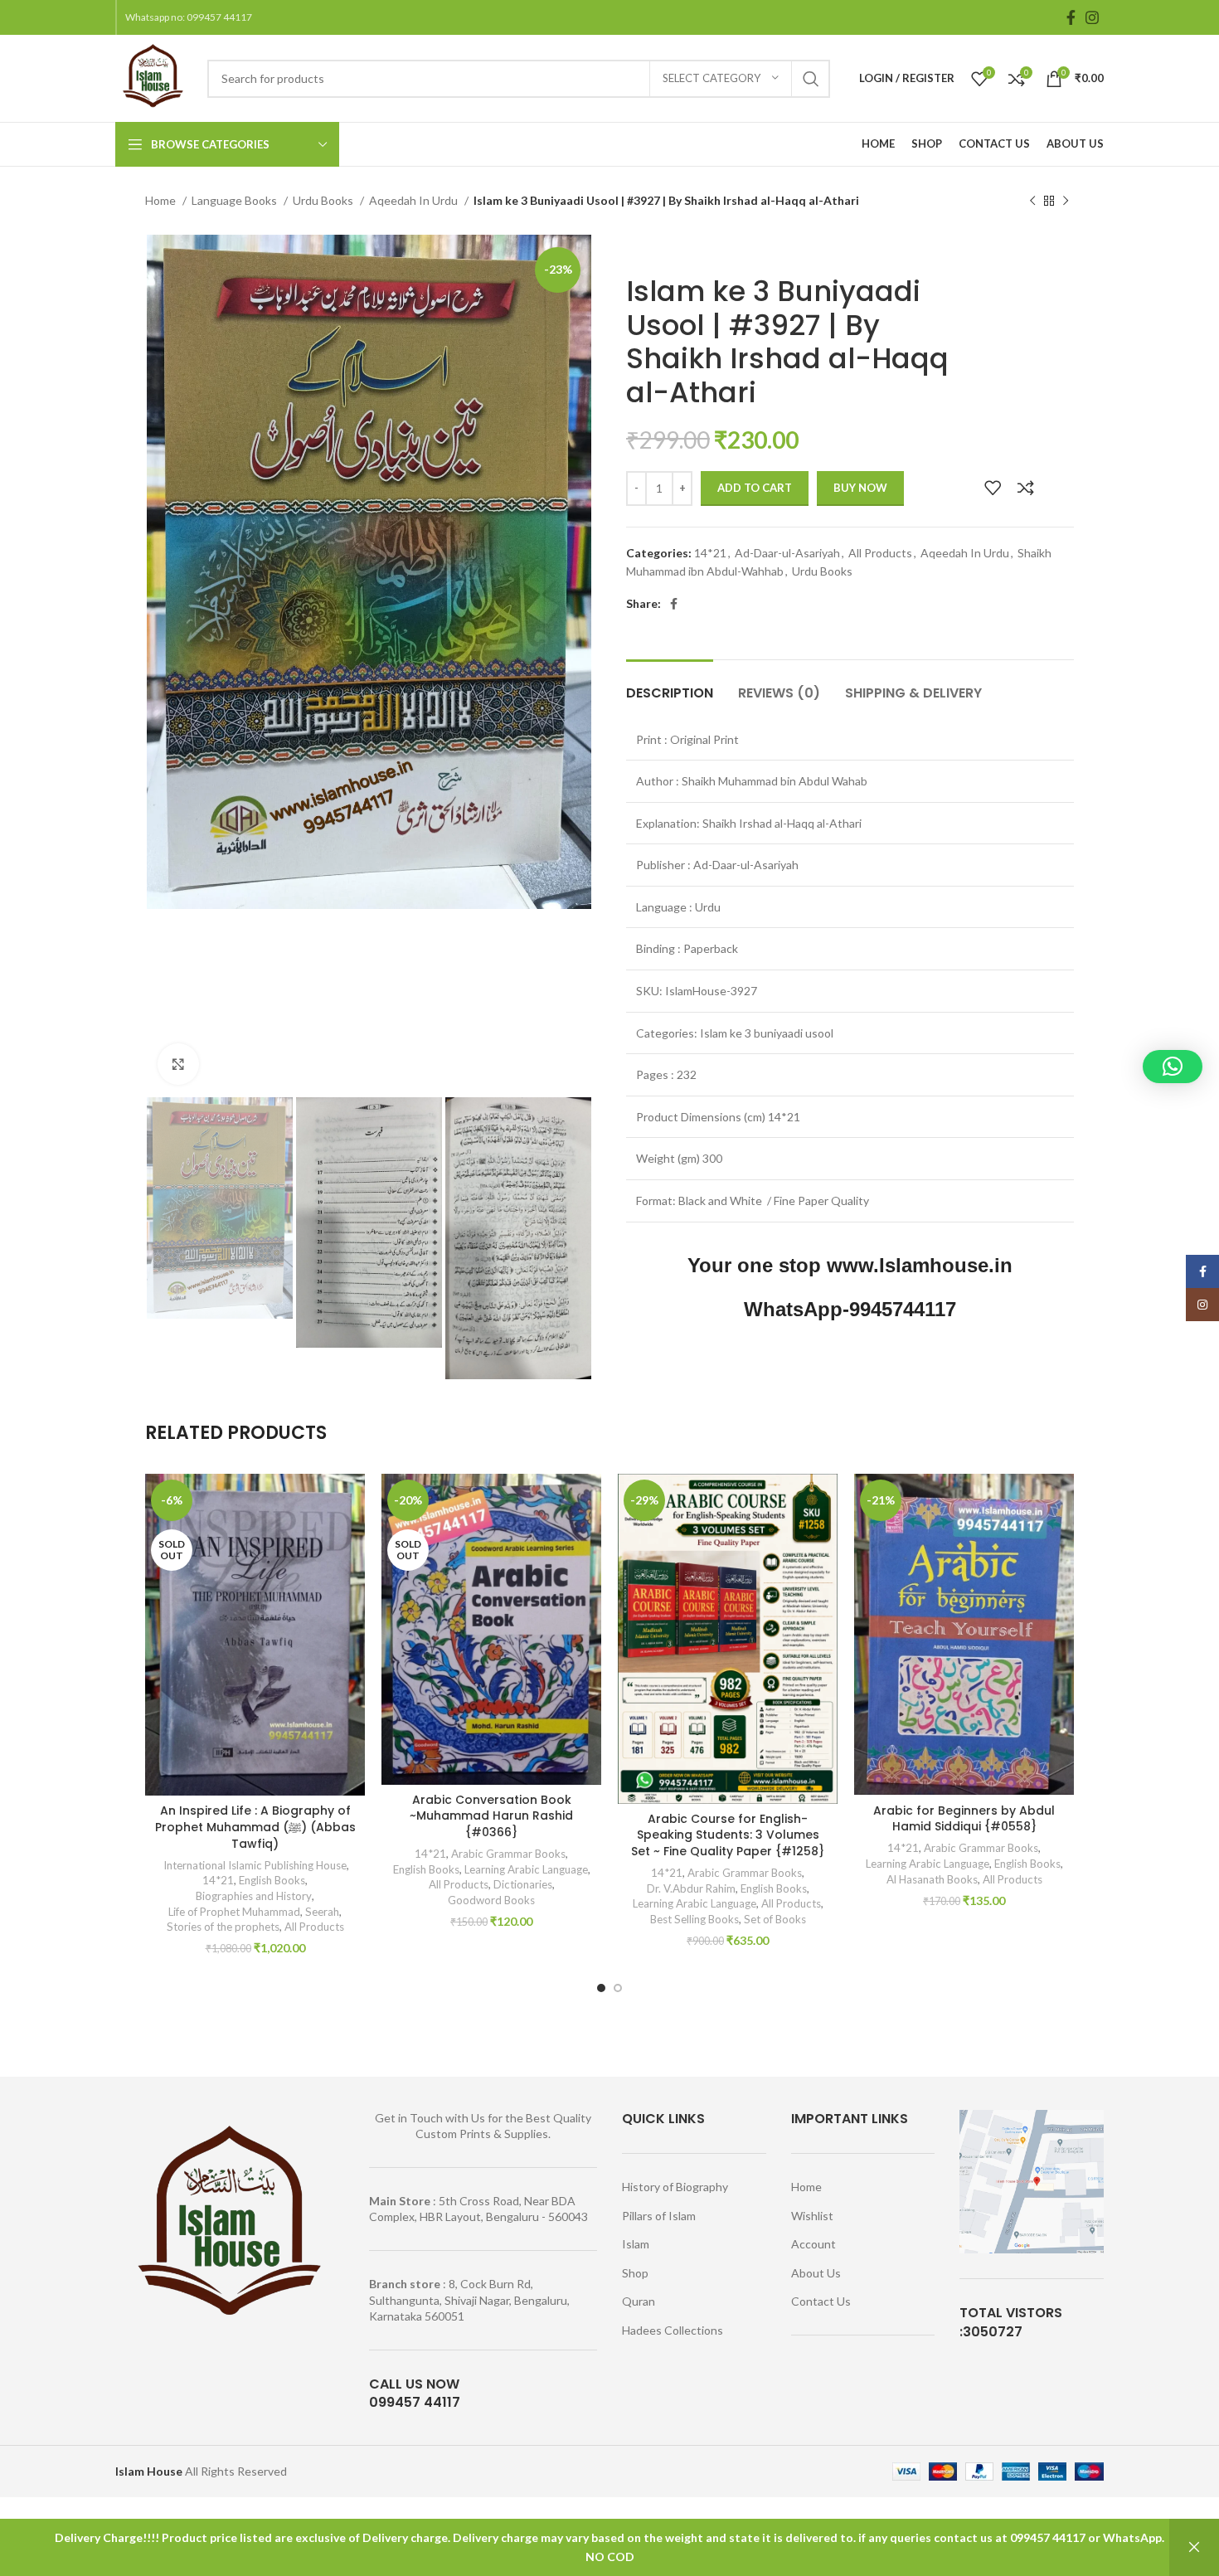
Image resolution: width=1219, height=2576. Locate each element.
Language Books (236, 200)
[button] (1173, 1067)
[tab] (670, 685)
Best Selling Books (694, 1919)
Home (162, 200)
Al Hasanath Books (932, 1879)
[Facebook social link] (1071, 17)
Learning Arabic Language (526, 1869)
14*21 (710, 553)
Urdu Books (324, 200)
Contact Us (821, 2301)
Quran (639, 2301)
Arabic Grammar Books (508, 1854)
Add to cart (755, 488)
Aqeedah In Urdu (415, 200)
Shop (635, 2273)
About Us (816, 2273)
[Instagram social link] (1092, 17)
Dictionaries (523, 1884)
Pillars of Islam (659, 2216)
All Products (880, 553)
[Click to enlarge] (178, 1064)
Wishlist (812, 2216)
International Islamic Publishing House (254, 1865)
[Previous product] (1032, 202)
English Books (272, 1880)
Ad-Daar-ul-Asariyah (787, 553)
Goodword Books (491, 1900)
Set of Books (775, 1919)
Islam (636, 2244)
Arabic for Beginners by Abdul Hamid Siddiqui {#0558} (964, 1819)
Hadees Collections (673, 2330)
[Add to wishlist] (993, 488)
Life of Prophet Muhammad (234, 1912)
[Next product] (1066, 202)
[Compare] (1026, 488)
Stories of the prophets (223, 1927)
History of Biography (675, 2187)
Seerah (322, 1912)
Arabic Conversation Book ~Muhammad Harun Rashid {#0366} (491, 1816)
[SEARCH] (811, 79)
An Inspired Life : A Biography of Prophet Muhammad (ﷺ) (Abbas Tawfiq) (255, 1827)
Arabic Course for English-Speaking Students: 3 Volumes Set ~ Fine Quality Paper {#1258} (728, 1835)
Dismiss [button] (1194, 2547)
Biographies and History (254, 1896)
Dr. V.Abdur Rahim (691, 1888)
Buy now (860, 488)
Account (813, 2244)
